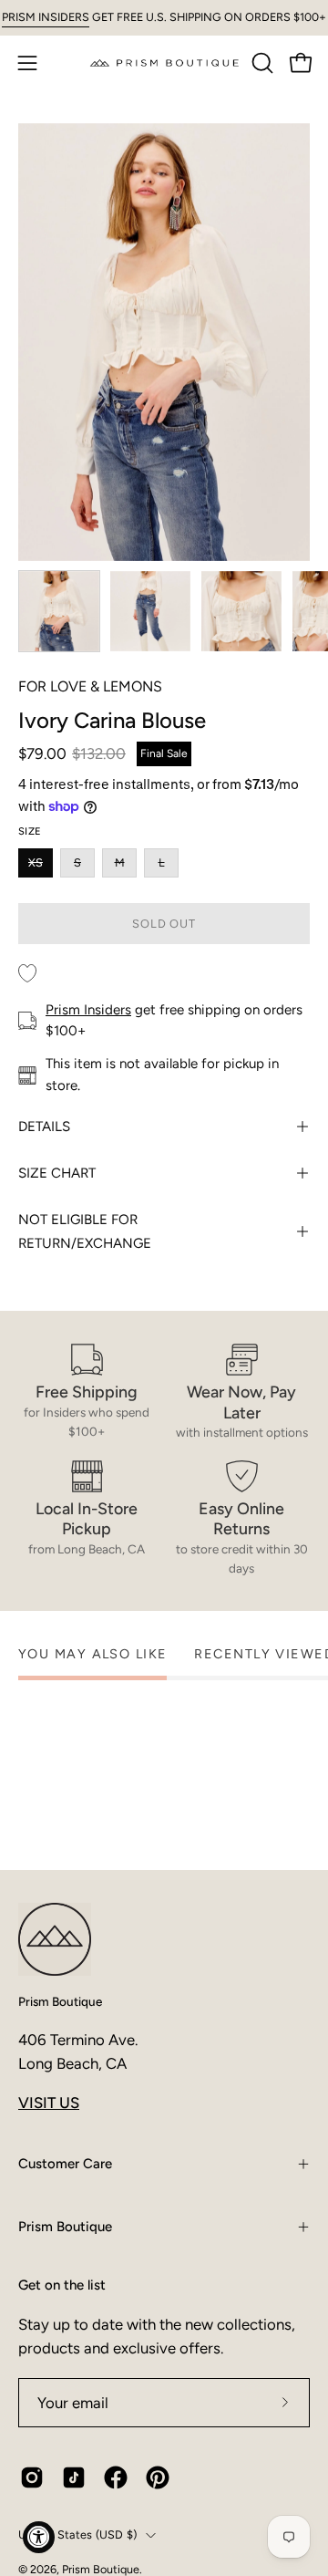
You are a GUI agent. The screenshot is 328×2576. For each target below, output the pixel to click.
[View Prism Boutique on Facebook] (116, 2477)
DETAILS (44, 1127)
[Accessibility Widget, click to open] (39, 2537)
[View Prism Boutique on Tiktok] (74, 2477)
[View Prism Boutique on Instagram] (32, 2477)
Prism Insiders (88, 1010)
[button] (261, 63)
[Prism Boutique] (164, 62)
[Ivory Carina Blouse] (59, 611)
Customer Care (65, 2164)
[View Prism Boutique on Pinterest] (158, 2477)
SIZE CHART (57, 1173)
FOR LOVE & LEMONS (90, 686)
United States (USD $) (77, 2534)
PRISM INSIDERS (46, 17)
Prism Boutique (60, 2001)
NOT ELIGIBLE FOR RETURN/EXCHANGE (85, 1231)
